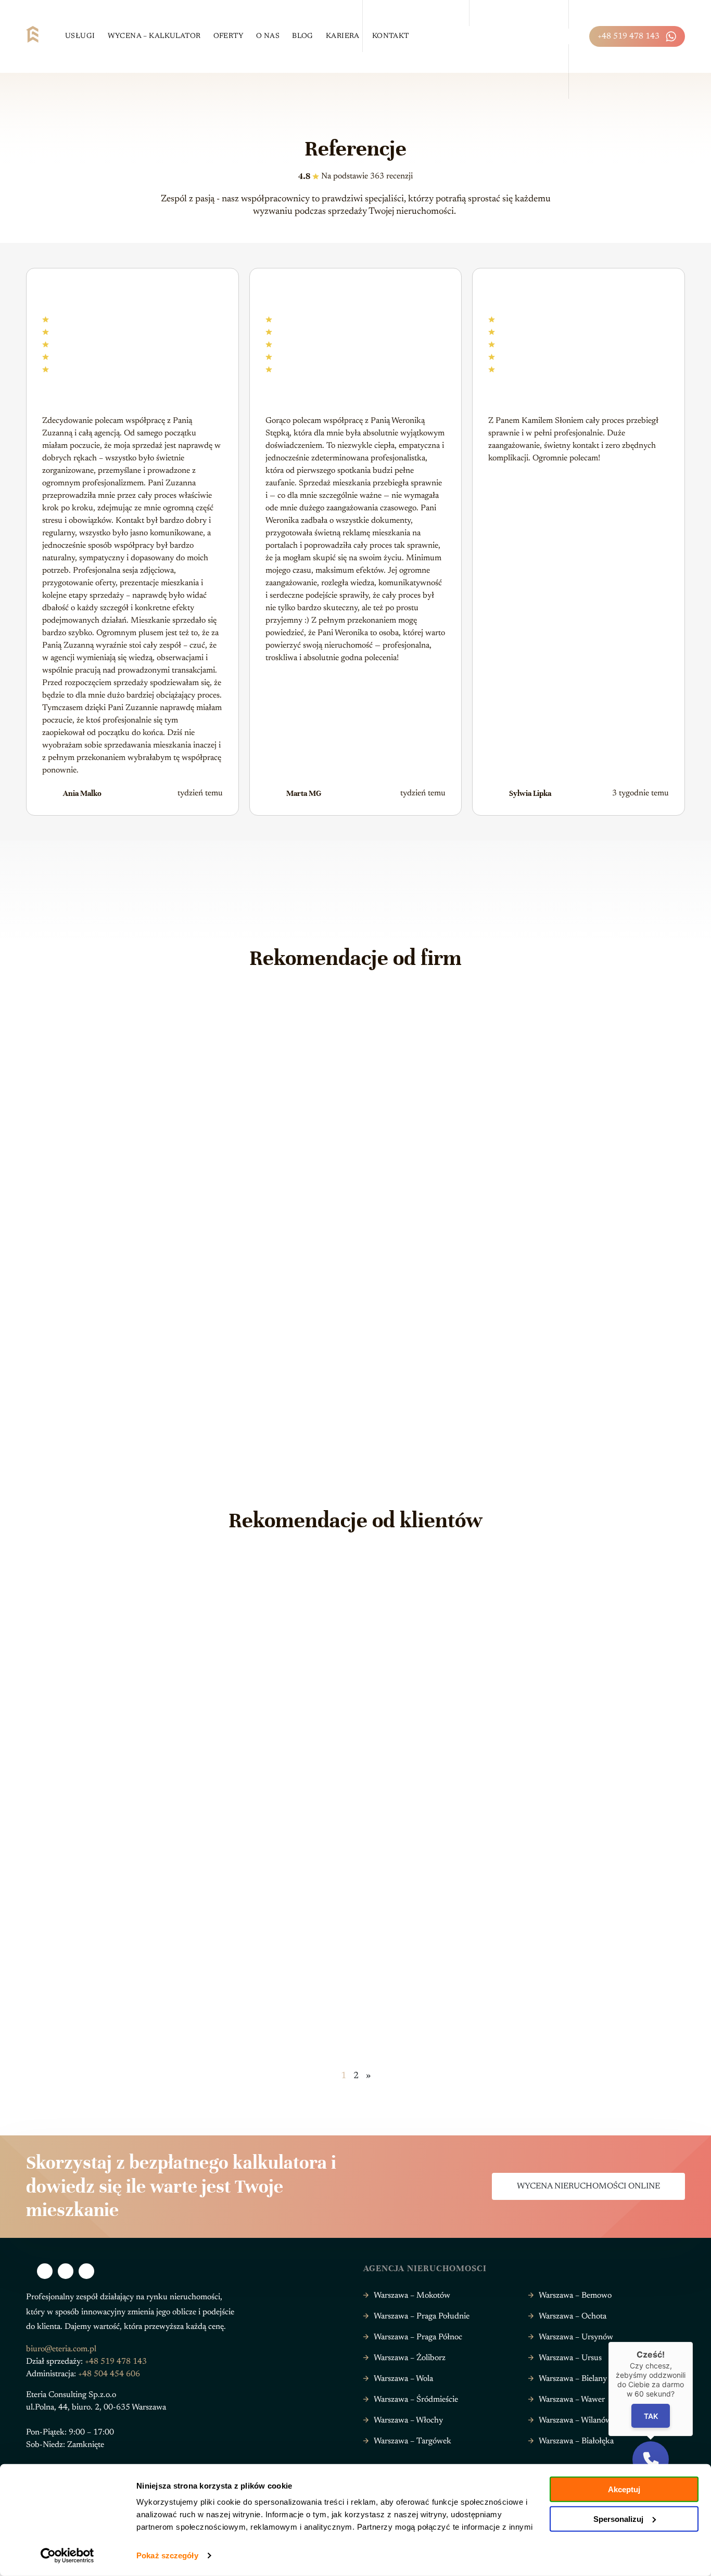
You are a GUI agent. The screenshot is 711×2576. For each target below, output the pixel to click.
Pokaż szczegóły (167, 2555)
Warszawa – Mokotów (412, 2296)
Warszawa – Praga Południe (422, 2316)
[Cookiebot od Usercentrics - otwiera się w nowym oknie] (67, 2556)
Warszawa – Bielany (573, 2379)
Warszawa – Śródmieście (416, 2400)
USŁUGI (80, 36)
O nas (268, 36)
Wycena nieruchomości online (588, 2186)
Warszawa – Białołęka (576, 2441)
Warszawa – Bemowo (575, 2296)
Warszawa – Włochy (408, 2420)
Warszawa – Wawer (572, 2400)
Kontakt (391, 36)
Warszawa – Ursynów (576, 2337)
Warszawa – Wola (403, 2379)
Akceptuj (624, 2489)
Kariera (343, 36)
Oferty (229, 36)
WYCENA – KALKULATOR (154, 36)
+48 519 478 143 (629, 36)
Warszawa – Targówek (412, 2441)
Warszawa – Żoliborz (410, 2358)
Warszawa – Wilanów (575, 2420)
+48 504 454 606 (109, 2374)
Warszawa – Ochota (573, 2316)
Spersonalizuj (618, 2519)
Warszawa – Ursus (570, 2358)
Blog (303, 36)
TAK (651, 2416)
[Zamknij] (693, 2342)
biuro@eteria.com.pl (61, 2349)
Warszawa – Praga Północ (418, 2337)
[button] (651, 2459)
